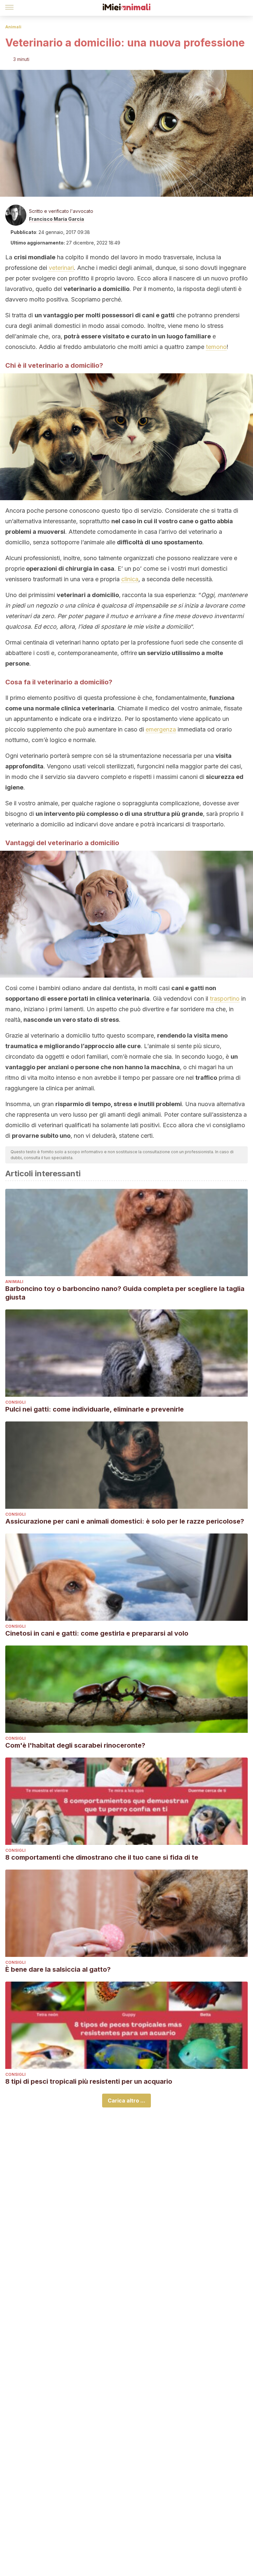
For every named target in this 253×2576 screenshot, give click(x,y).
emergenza (161, 729)
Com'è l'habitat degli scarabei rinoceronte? (75, 1745)
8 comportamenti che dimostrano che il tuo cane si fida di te (102, 1857)
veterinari (61, 268)
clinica (130, 579)
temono (216, 347)
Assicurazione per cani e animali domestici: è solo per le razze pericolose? (125, 1521)
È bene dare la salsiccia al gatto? (58, 1969)
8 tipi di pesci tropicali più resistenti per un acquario (89, 2081)
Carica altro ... (126, 2101)
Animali (13, 27)
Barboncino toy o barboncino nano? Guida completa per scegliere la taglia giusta (125, 1293)
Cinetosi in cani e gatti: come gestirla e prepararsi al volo (97, 1633)
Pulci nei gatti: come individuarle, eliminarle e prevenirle (95, 1409)
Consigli (15, 1402)
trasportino (225, 999)
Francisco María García (56, 219)
